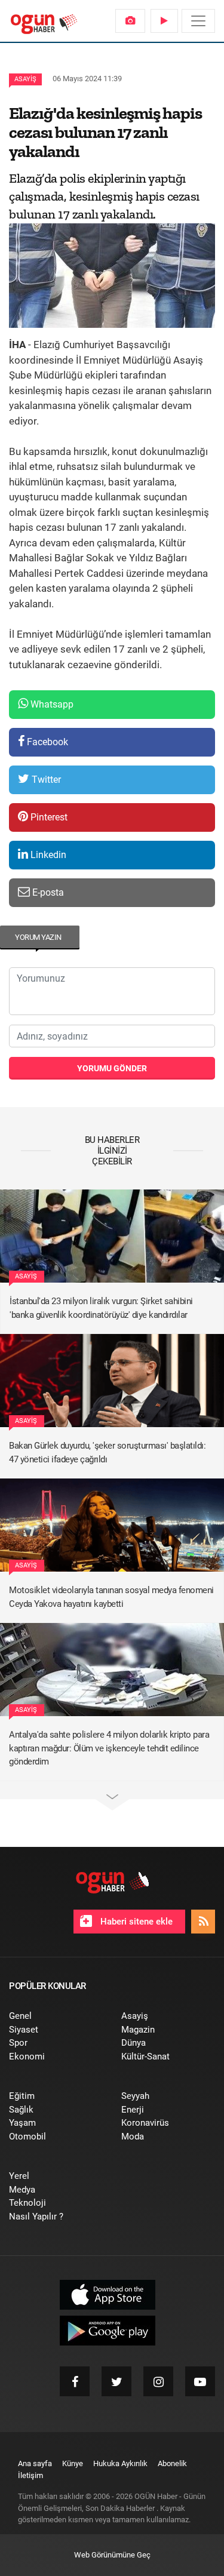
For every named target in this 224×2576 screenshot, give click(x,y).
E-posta (47, 892)
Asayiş (25, 79)
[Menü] (198, 21)
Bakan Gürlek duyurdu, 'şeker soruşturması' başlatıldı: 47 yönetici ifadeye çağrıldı (107, 1453)
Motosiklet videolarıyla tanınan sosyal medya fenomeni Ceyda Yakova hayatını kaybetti (111, 1597)
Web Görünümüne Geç (112, 2555)
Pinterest (48, 817)
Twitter (45, 780)
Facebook (46, 742)
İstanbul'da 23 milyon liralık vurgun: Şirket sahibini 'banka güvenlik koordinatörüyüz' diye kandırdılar (101, 1308)
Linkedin (47, 855)
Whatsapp (51, 704)
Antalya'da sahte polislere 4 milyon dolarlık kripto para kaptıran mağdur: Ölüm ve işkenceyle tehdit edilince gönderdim (109, 1748)
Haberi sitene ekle (135, 1922)
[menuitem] (130, 21)
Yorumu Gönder (112, 1068)
